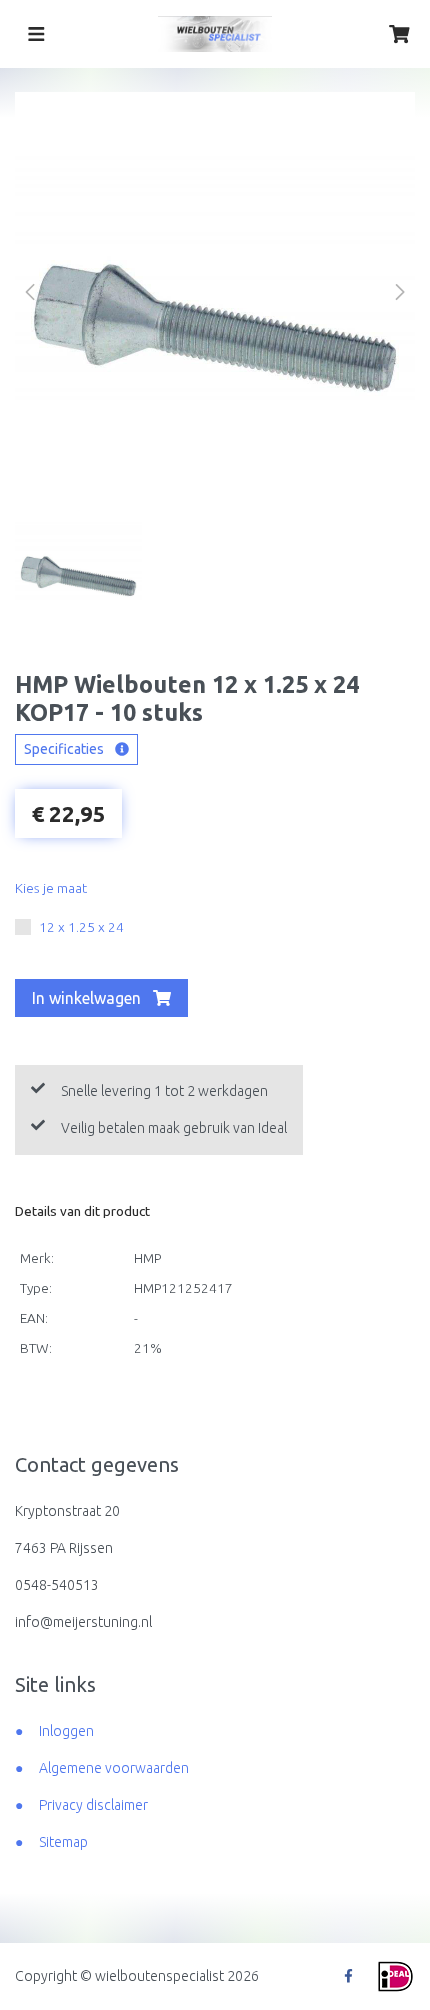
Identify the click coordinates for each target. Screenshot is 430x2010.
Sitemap (63, 1842)
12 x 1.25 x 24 (81, 927)
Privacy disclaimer (93, 1805)
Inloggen (66, 1731)
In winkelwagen (88, 998)
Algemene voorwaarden (114, 1768)
